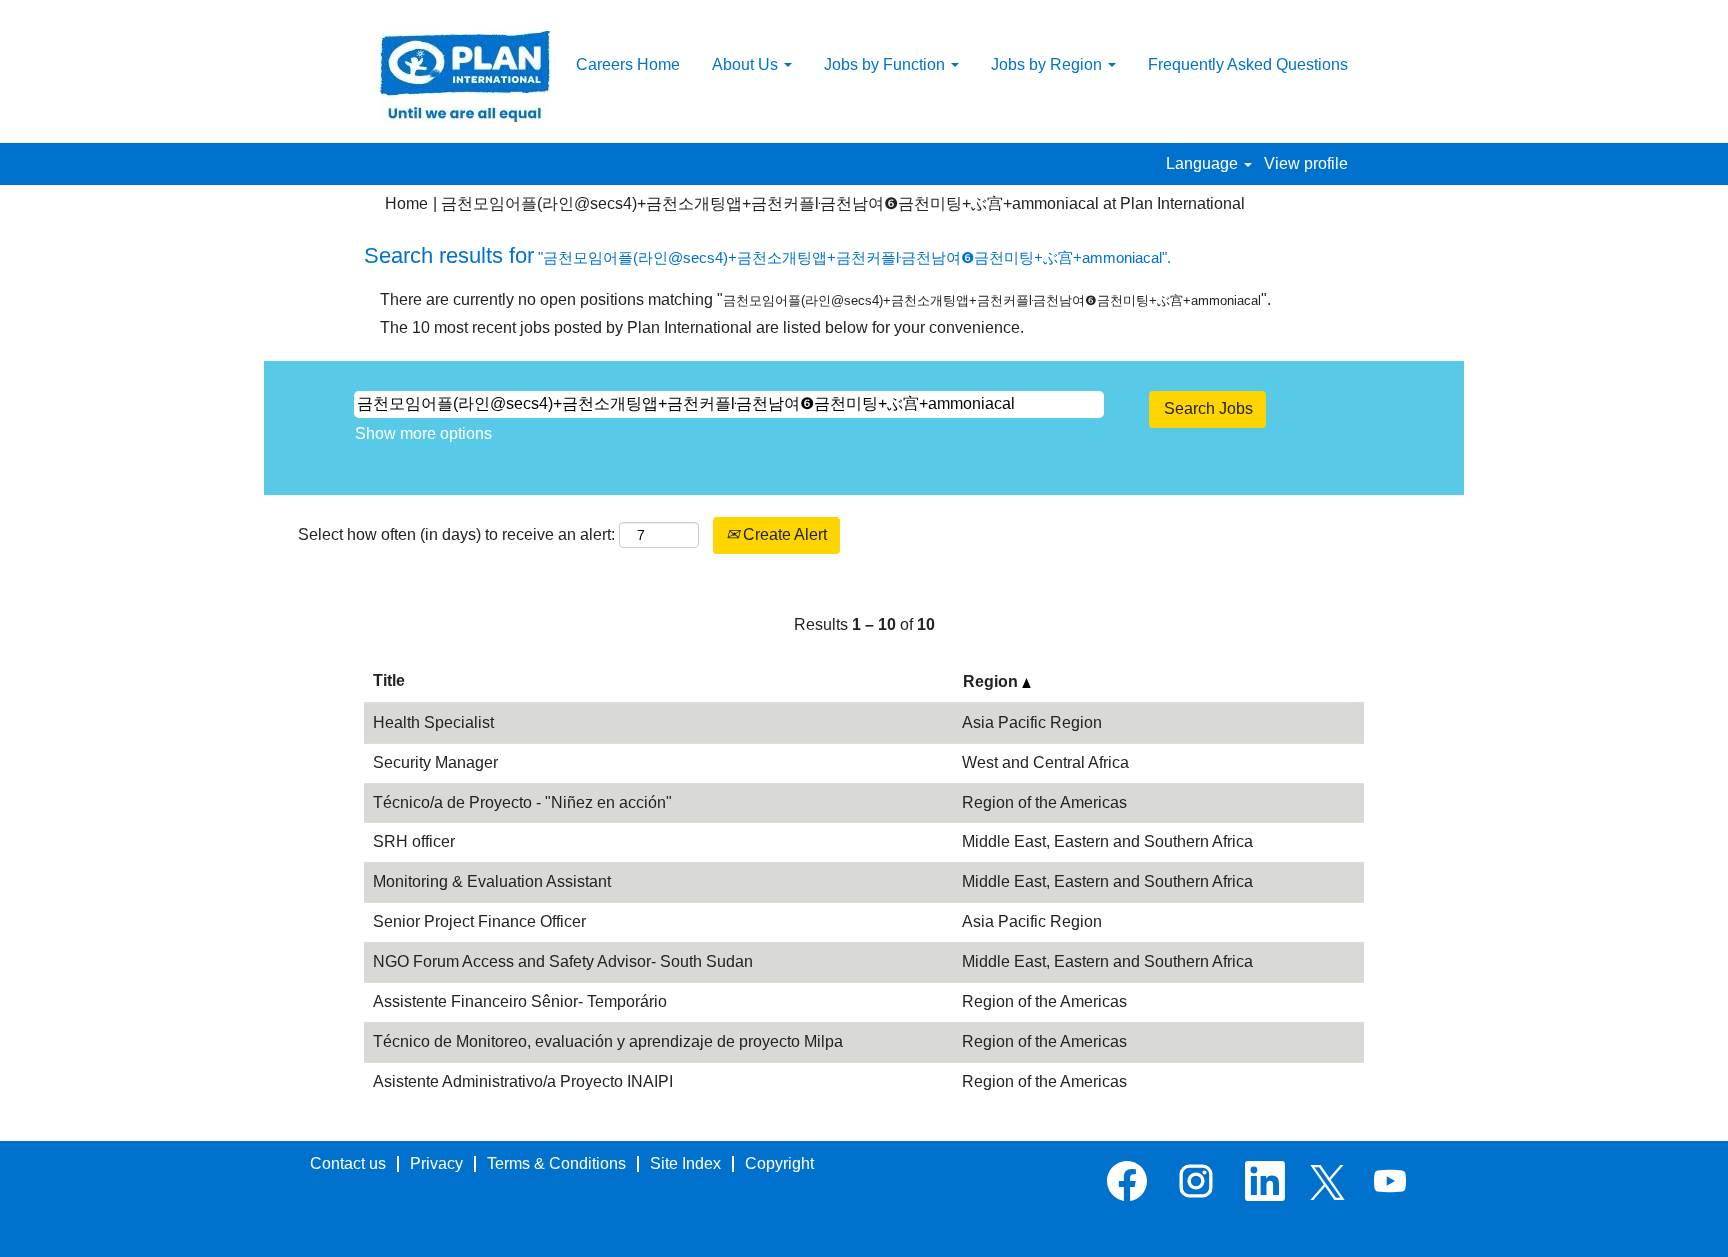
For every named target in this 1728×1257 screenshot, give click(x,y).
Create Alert (783, 534)
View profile (1306, 163)
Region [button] (992, 681)
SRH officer (414, 841)
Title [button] (389, 680)
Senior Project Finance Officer (479, 921)
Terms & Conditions (556, 1163)
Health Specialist (433, 722)
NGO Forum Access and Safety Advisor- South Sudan (563, 961)
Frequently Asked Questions (1248, 64)
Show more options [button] (423, 433)
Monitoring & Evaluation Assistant (492, 881)
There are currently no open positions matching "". (825, 299)
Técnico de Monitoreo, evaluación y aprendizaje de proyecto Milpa (608, 1041)
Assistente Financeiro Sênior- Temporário (520, 1001)
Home (406, 203)
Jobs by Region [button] (1048, 64)
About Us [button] (747, 64)
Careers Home (628, 64)
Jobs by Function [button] (886, 64)
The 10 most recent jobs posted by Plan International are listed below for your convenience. (702, 327)
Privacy (436, 1163)
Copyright (779, 1163)
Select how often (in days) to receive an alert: (456, 534)
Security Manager (435, 762)
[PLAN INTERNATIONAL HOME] (465, 76)
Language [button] (1204, 163)
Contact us (348, 1163)
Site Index (685, 1163)
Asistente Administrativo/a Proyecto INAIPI (523, 1081)
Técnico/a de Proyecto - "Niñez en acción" (522, 802)
